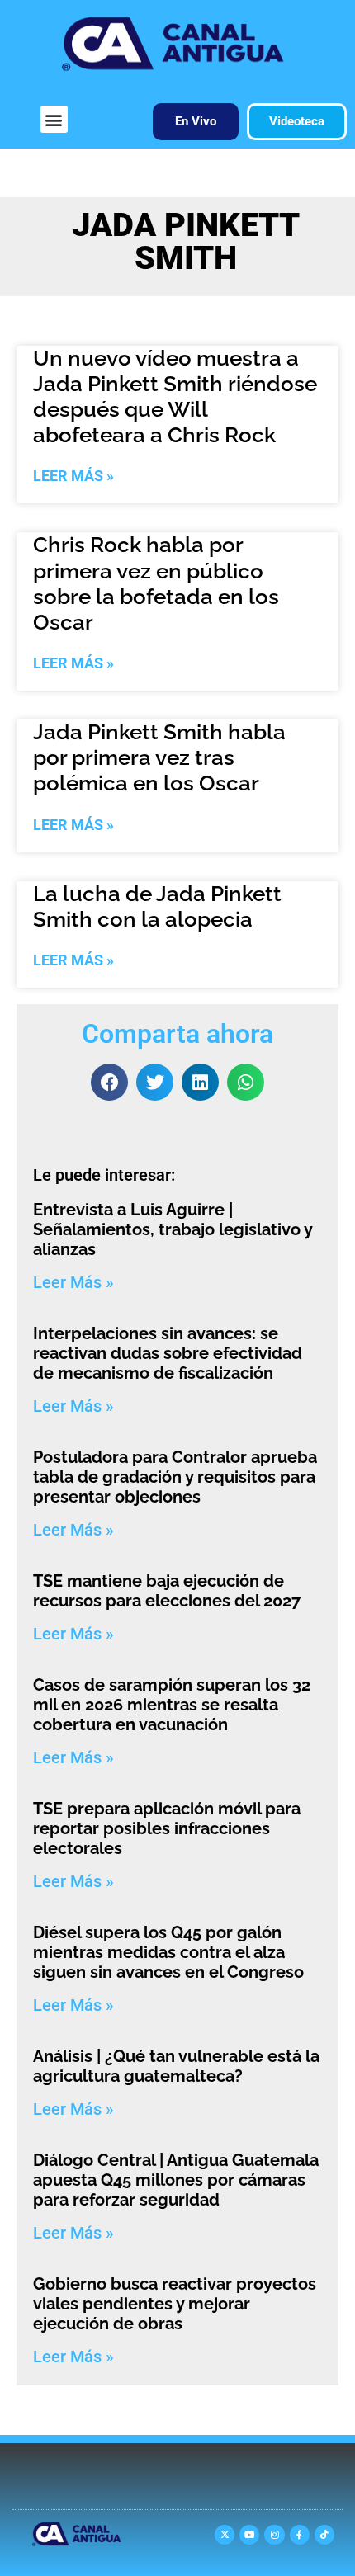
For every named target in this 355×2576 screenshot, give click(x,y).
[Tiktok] (324, 2535)
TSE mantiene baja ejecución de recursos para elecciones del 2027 (167, 1591)
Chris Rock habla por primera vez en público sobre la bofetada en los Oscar (156, 583)
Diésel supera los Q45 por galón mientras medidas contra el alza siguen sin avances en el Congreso (168, 1952)
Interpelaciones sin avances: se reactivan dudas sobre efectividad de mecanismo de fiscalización (168, 1353)
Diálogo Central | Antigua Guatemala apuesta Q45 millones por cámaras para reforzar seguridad (176, 2180)
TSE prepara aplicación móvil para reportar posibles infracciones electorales (167, 1828)
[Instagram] (274, 2535)
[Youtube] (249, 2535)
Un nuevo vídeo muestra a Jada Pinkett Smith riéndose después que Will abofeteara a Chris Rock (175, 397)
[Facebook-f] (300, 2535)
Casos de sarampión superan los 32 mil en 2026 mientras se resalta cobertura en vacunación (172, 1705)
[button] (54, 119)
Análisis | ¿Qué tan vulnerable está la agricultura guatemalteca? (176, 2066)
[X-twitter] (225, 2535)
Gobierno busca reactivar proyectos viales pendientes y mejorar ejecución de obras (175, 2304)
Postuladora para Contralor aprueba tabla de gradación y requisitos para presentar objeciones (175, 1477)
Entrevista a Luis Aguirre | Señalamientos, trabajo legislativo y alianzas (173, 1229)
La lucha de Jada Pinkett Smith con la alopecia (157, 906)
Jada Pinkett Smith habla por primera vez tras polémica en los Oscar (159, 757)
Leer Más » (73, 476)
